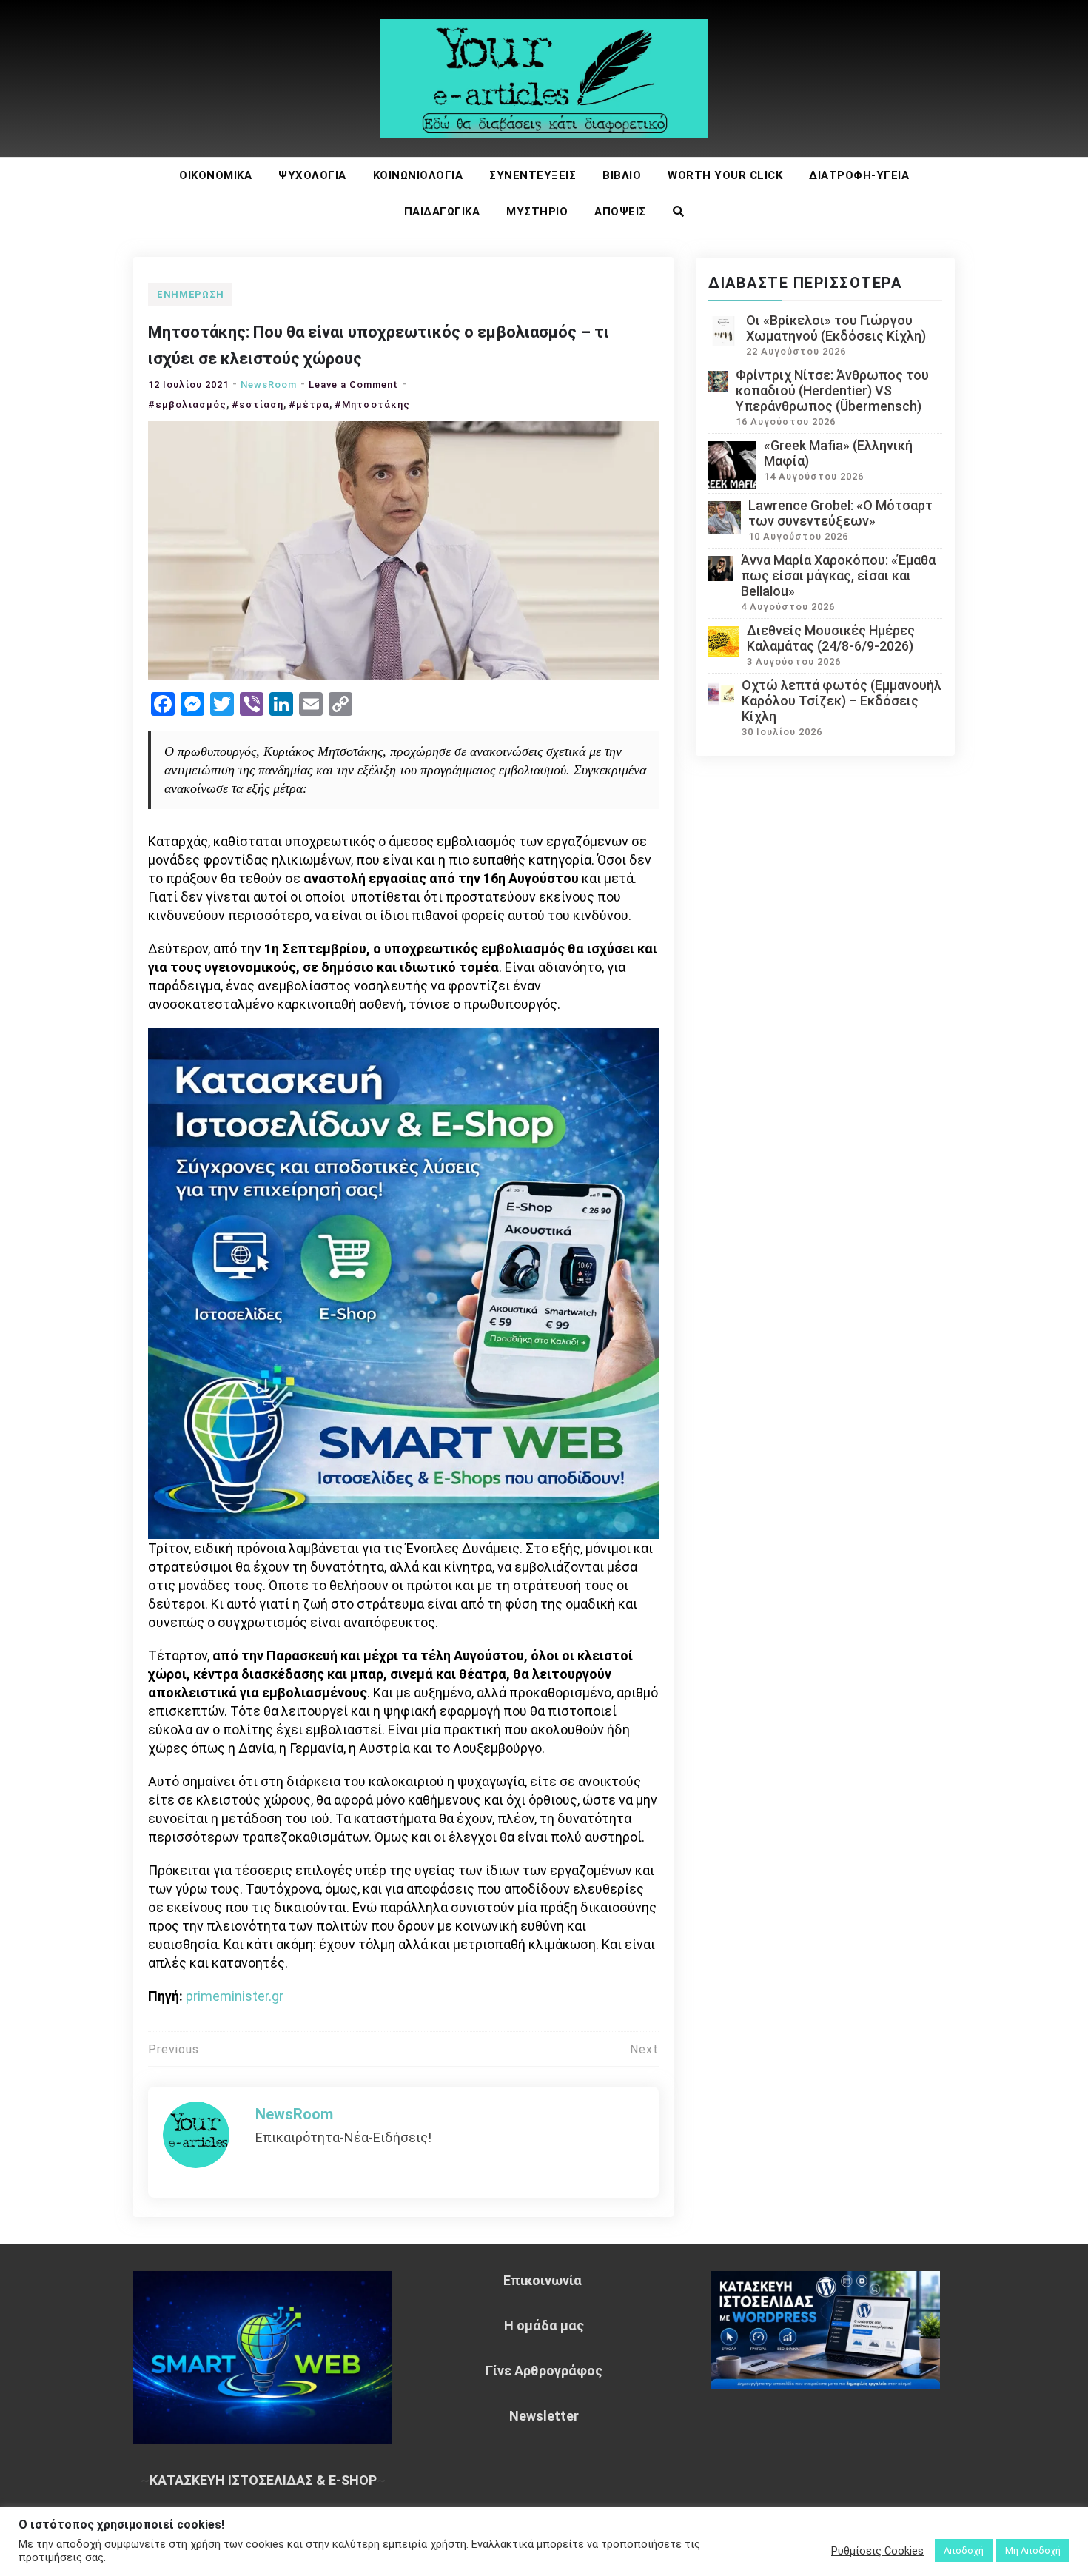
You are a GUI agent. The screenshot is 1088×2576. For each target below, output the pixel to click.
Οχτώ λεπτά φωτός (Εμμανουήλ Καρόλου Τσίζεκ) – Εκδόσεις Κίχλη (842, 701)
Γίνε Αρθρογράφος (544, 2371)
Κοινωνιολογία (418, 175)
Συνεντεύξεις (533, 175)
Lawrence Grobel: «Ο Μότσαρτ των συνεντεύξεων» (840, 513)
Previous (174, 2049)
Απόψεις (620, 212)
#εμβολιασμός (187, 405)
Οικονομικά (215, 175)
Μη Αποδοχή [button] (1033, 2550)
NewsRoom (269, 385)
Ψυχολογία (312, 175)
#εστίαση (258, 405)
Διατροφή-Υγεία (859, 175)
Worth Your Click (725, 175)
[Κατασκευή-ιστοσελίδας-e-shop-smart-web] (403, 1282)
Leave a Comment (353, 385)
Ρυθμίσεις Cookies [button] (877, 2551)
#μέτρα (309, 405)
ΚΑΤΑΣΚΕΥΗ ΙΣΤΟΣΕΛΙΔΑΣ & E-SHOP (263, 2480)
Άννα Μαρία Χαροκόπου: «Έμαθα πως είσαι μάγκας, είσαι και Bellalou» (838, 576)
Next (644, 2049)
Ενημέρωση (190, 294)
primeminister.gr (235, 1996)
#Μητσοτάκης (372, 405)
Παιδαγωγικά (442, 212)
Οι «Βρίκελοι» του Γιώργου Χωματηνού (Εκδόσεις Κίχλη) (836, 328)
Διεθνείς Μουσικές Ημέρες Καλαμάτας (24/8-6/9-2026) (831, 638)
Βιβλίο (622, 175)
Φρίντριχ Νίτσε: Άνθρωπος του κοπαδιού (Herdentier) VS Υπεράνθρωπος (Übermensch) (832, 390)
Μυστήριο (537, 212)
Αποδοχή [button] (964, 2550)
